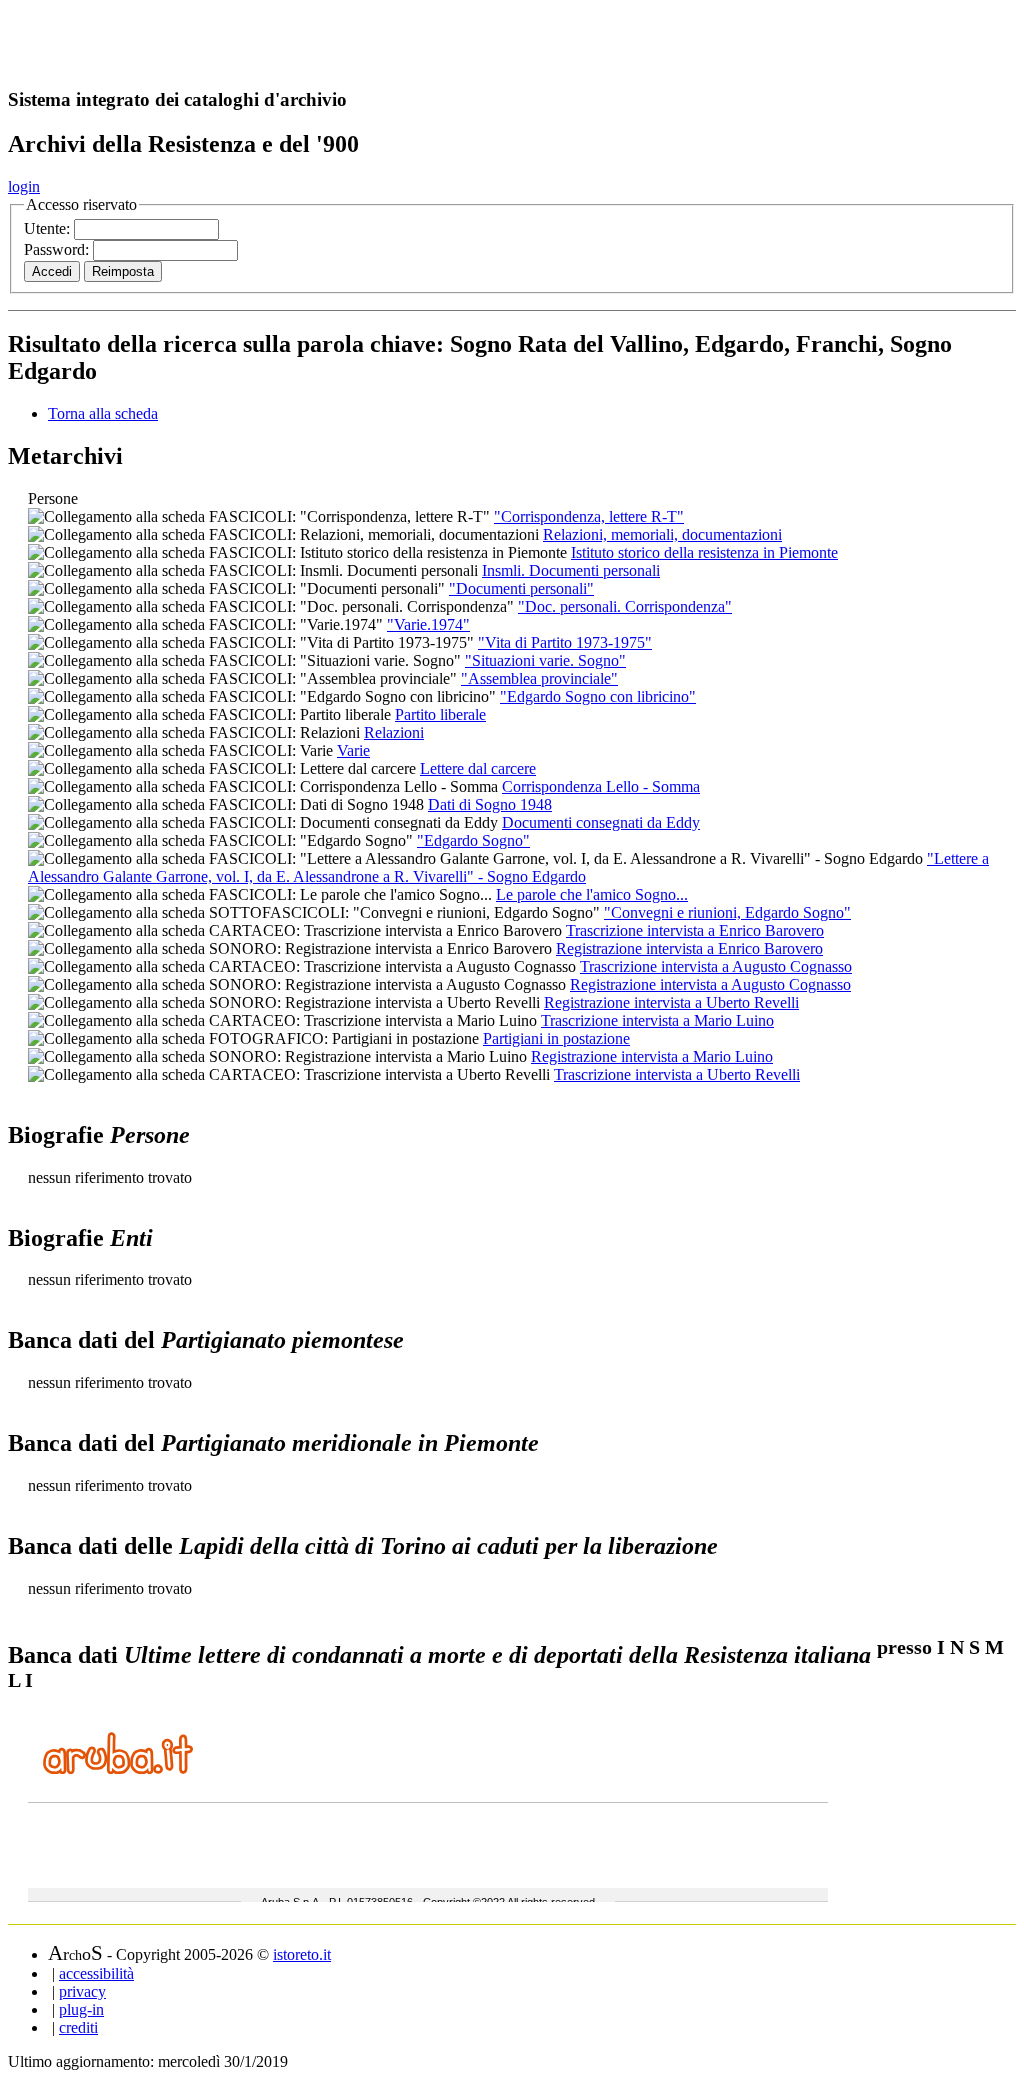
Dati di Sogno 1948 (490, 804)
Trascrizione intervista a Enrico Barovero (695, 930)
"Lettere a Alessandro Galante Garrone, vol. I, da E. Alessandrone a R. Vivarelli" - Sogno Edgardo (508, 867)
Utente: (49, 228)
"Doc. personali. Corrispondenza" (625, 606)
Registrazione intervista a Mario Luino (652, 1056)
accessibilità (96, 1973)
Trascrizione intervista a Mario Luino (657, 1020)
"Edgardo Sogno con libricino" (598, 696)
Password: (58, 249)
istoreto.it (302, 1954)
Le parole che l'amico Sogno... (592, 894)
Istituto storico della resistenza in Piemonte (704, 552)
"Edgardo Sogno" (473, 840)
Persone (53, 498)
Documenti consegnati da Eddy (601, 822)
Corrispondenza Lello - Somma (601, 786)
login (24, 186)
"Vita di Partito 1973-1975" (565, 642)
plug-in (81, 2009)
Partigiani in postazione (556, 1038)
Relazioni (394, 732)
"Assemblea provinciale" (539, 678)
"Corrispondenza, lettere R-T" (589, 516)
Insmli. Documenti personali (571, 570)
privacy (82, 1991)
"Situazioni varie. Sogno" (545, 660)
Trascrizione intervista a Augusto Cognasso (716, 966)
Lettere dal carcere (478, 768)
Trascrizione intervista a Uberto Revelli (677, 1074)
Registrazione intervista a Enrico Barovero (689, 948)
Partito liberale (440, 714)
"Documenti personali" (521, 588)
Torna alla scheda (103, 413)
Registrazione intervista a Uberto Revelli (671, 1002)
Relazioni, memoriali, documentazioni (662, 534)
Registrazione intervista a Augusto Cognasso (710, 984)
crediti (78, 2027)
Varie (353, 750)
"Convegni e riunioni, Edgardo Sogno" (727, 912)
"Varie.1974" (428, 624)
